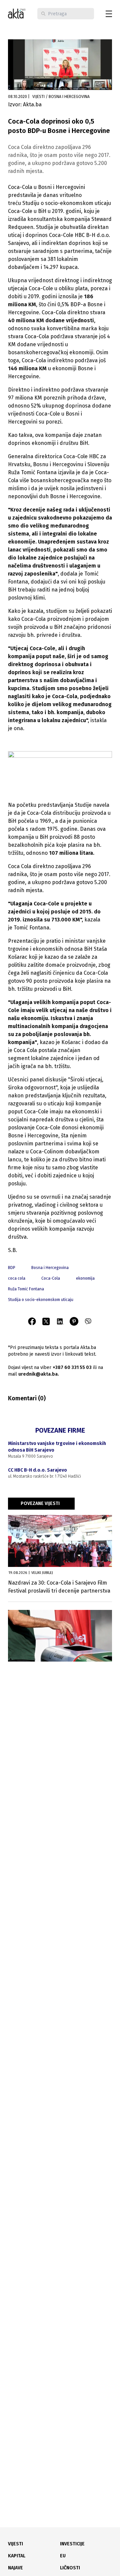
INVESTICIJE (72, 2544)
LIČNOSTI (70, 2568)
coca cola (17, 1278)
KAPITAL (17, 2556)
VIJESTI (15, 2544)
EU (63, 2556)
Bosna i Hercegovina (50, 1268)
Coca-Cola (51, 1278)
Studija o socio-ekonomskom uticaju (41, 1300)
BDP (12, 1268)
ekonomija (85, 1278)
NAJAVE (15, 2568)
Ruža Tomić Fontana (26, 1289)
